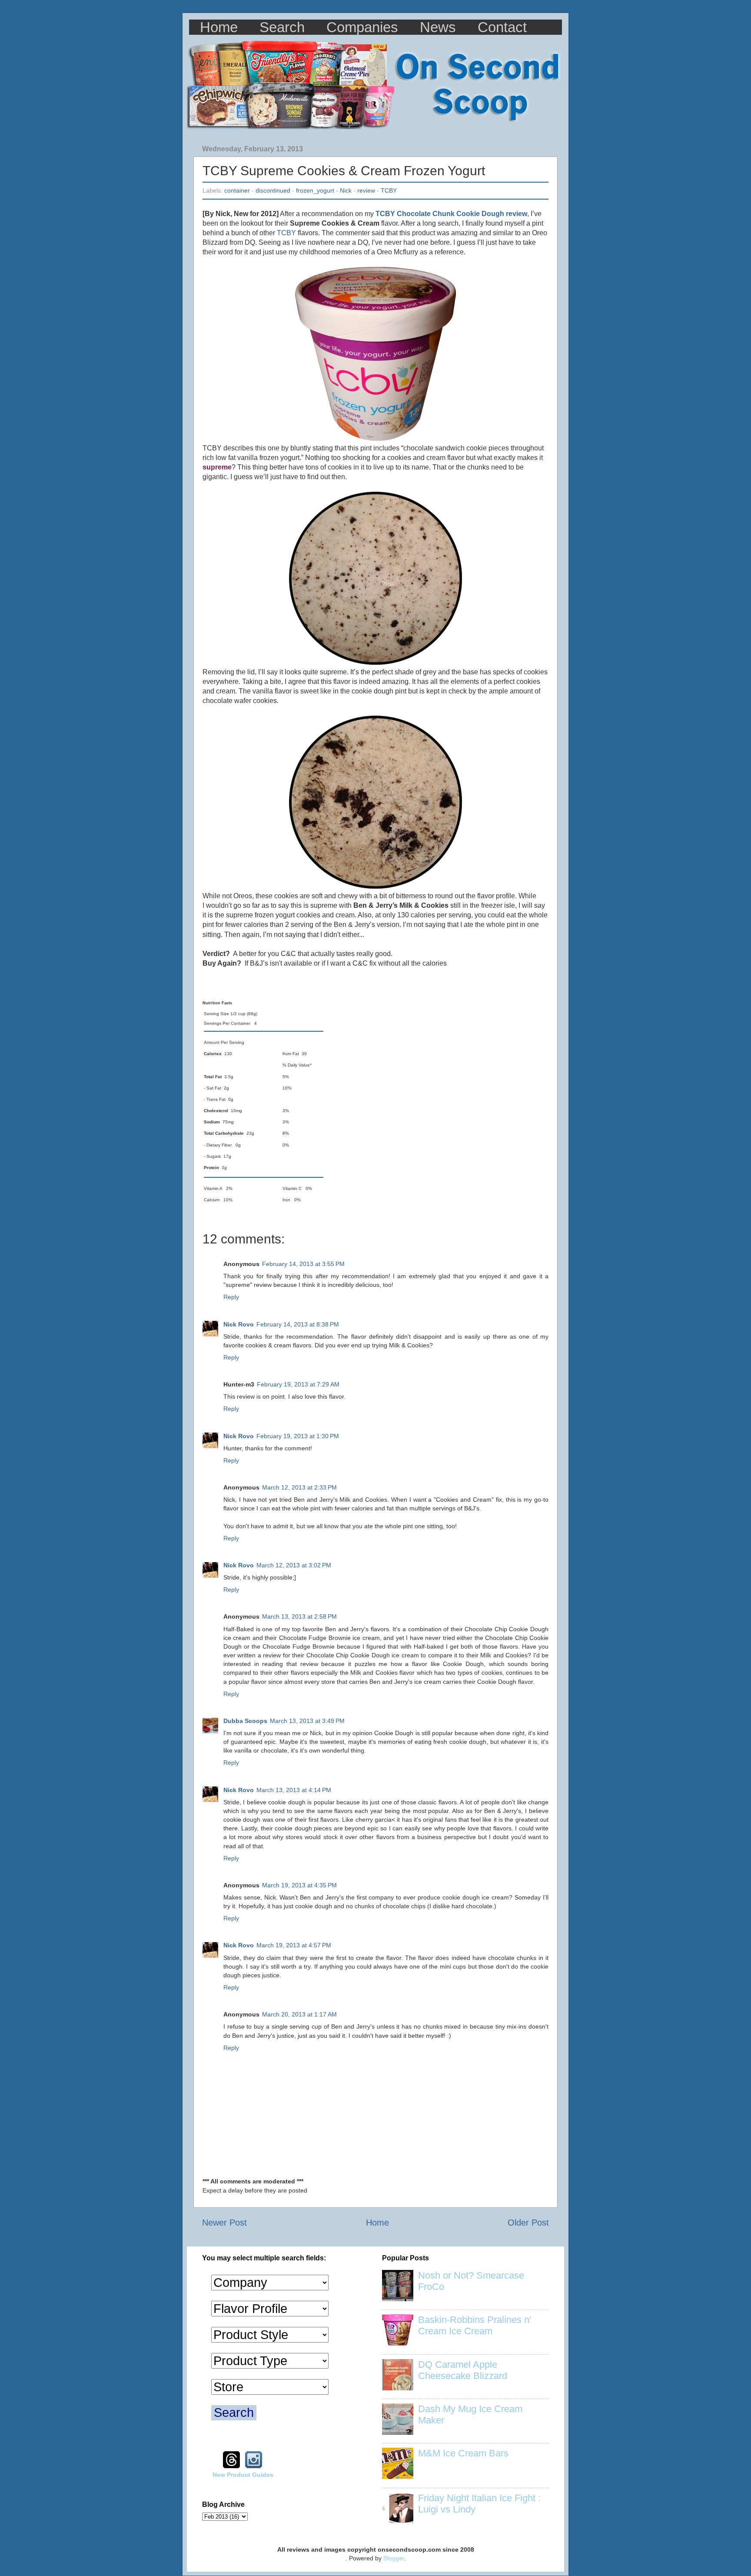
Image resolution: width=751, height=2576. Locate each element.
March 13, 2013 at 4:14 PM (294, 1790)
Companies (362, 27)
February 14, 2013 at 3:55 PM (303, 1264)
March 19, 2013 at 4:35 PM (299, 1885)
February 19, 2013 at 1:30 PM (298, 1436)
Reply (231, 1297)
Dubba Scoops (245, 1721)
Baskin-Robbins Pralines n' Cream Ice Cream (475, 2325)
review (366, 190)
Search (282, 27)
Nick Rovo (239, 1324)
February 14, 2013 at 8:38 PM (298, 1324)
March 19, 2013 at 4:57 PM (294, 1945)
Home (219, 27)
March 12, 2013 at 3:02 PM (294, 1565)
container (237, 190)
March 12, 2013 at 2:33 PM (299, 1487)
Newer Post (224, 2223)
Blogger (394, 2558)
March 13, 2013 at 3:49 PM (307, 1721)
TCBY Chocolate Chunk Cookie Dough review (451, 214)
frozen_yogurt (315, 190)
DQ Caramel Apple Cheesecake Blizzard (463, 2370)
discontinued (273, 190)
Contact (502, 27)
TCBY (389, 190)
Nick (346, 190)
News (438, 27)
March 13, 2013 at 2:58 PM (299, 1616)
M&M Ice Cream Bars (463, 2453)
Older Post (528, 2223)
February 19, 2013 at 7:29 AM (298, 1384)
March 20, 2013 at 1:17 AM (299, 2014)
